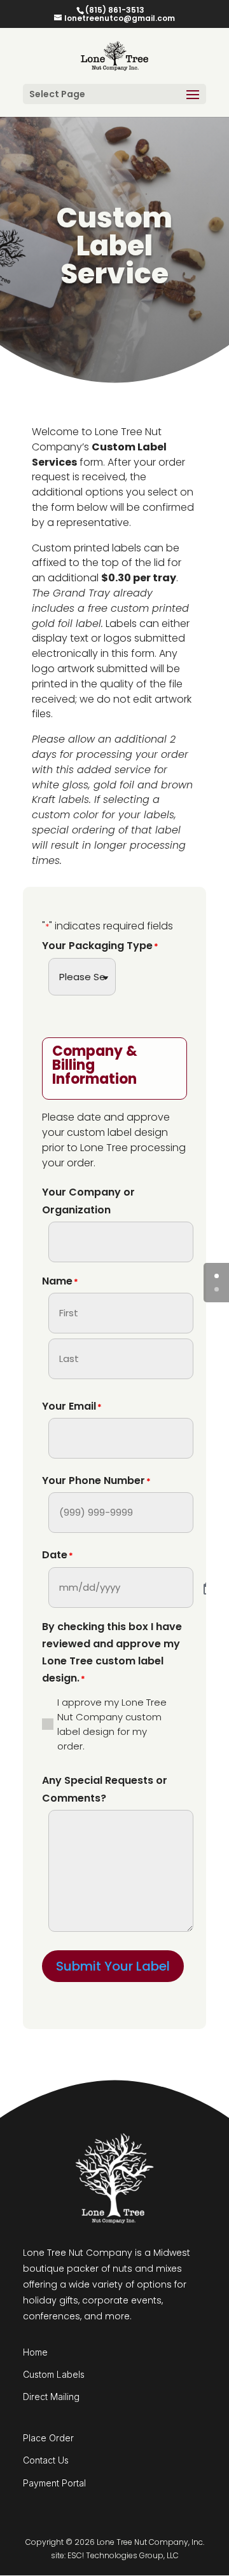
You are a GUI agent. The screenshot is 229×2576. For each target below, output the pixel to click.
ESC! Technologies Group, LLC (123, 2555)
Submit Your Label (113, 1966)
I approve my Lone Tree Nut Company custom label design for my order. (112, 1724)
